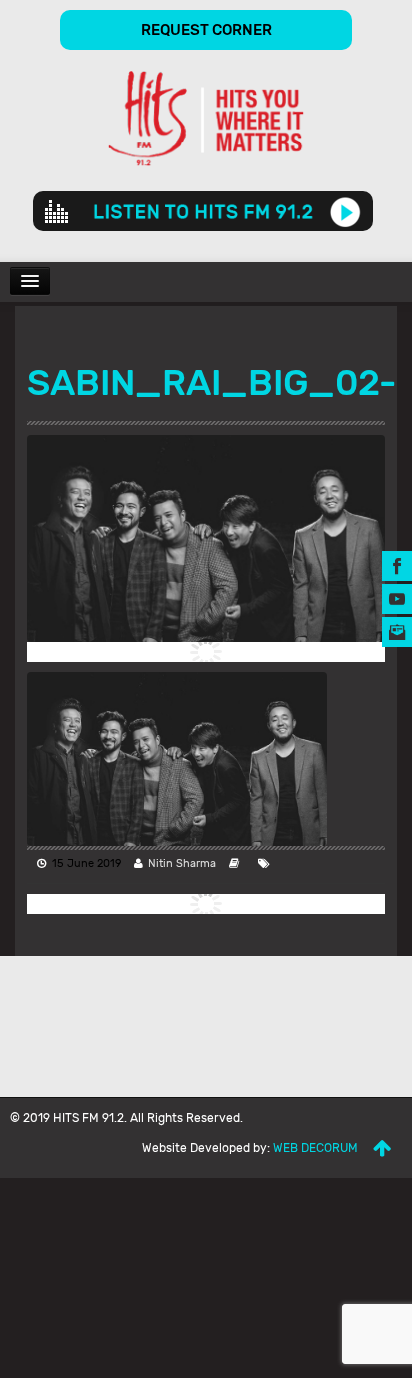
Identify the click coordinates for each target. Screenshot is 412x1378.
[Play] (345, 211)
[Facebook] (397, 565)
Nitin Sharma (182, 863)
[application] (203, 211)
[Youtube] (397, 598)
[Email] (397, 631)
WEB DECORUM (315, 1148)
